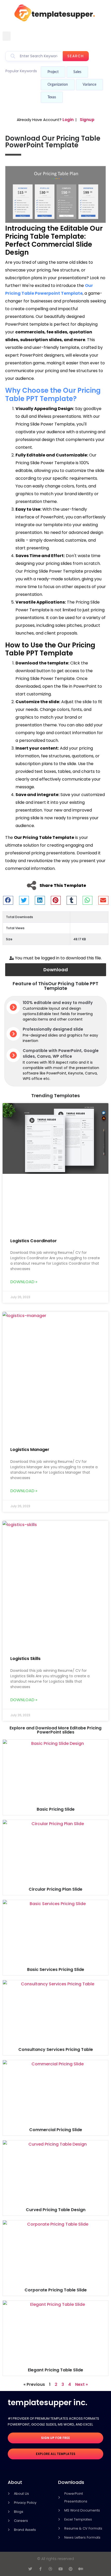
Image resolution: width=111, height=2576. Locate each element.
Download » (24, 1282)
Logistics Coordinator (34, 1241)
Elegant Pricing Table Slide (55, 2370)
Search (76, 56)
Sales (77, 72)
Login (68, 120)
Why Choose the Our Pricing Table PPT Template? (53, 394)
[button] (7, 36)
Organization (58, 85)
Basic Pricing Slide (56, 1809)
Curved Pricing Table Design (56, 2210)
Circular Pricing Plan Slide (55, 1889)
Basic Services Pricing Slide (56, 1969)
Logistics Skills (25, 1659)
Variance (89, 85)
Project (53, 72)
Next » (81, 2384)
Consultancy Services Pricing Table (56, 2049)
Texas (52, 97)
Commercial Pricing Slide (56, 2130)
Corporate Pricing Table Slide (56, 2290)
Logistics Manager (30, 1450)
